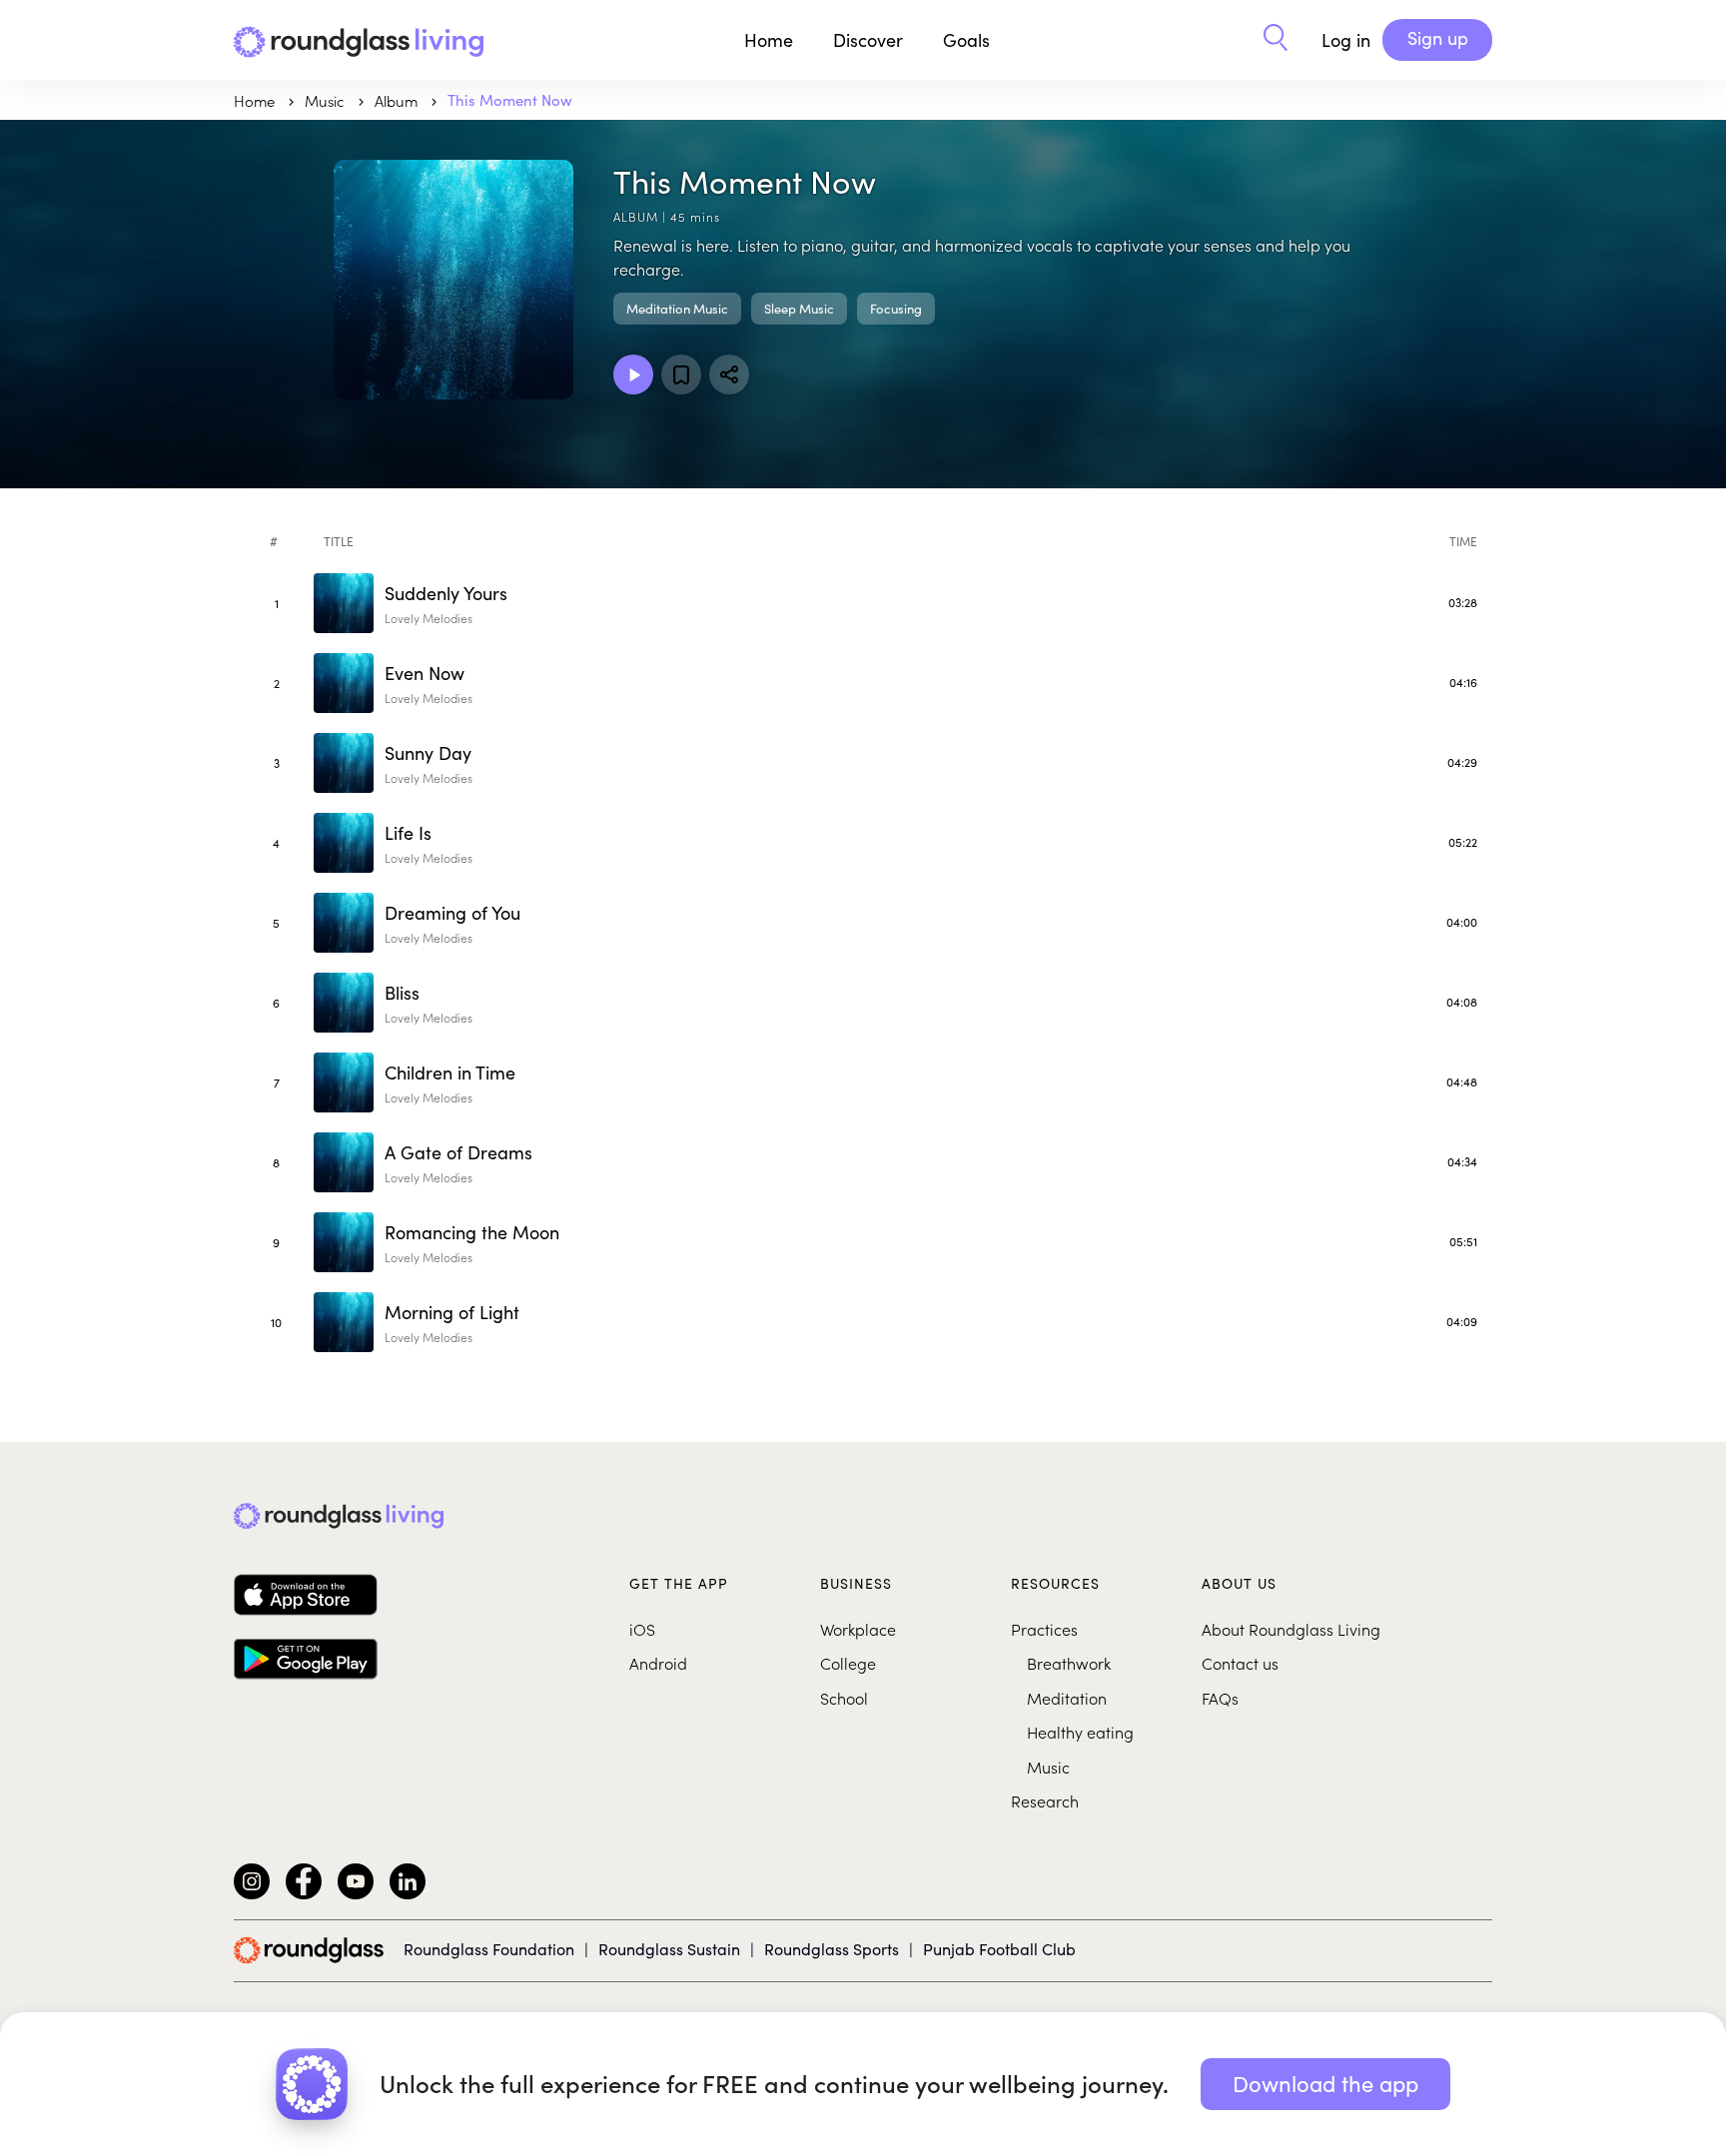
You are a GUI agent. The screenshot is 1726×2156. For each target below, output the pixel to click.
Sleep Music (799, 309)
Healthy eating (1080, 1732)
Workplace (858, 1629)
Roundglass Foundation (489, 1949)
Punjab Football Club (999, 1949)
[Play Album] (633, 374)
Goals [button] (966, 40)
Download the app (1325, 2083)
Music (1048, 1767)
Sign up (1438, 38)
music (327, 100)
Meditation (1067, 1698)
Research (1045, 1800)
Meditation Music (677, 309)
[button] (1276, 40)
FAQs (1220, 1698)
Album (398, 100)
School (844, 1698)
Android (658, 1663)
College (848, 1663)
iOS (642, 1629)
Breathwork (1069, 1663)
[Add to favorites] (681, 374)
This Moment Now (510, 100)
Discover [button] (868, 40)
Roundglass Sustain (669, 1949)
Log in (1346, 40)
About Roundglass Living (1291, 1629)
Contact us (1240, 1663)
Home (769, 40)
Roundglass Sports (832, 1949)
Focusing (896, 309)
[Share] (729, 374)
